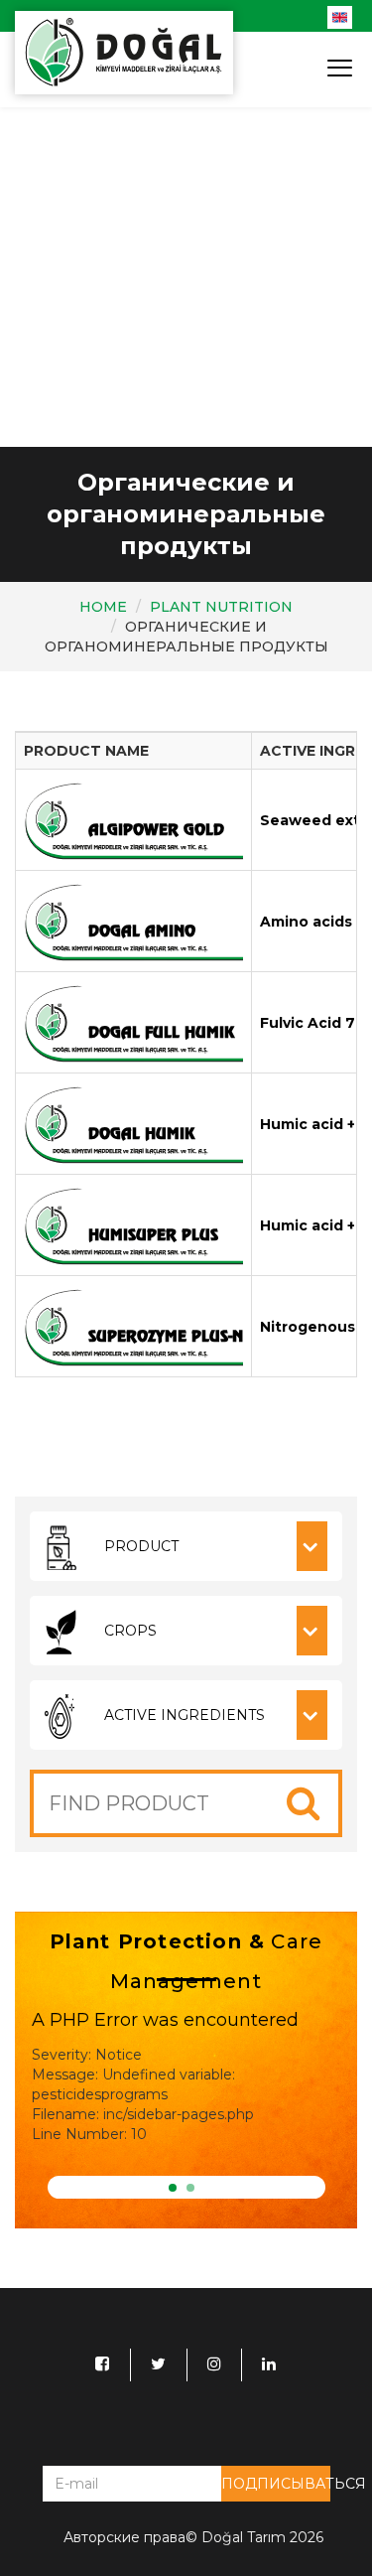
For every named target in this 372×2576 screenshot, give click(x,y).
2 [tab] (190, 2188)
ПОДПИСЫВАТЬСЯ (276, 2484)
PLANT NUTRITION (221, 607)
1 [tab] (173, 2188)
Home (103, 607)
